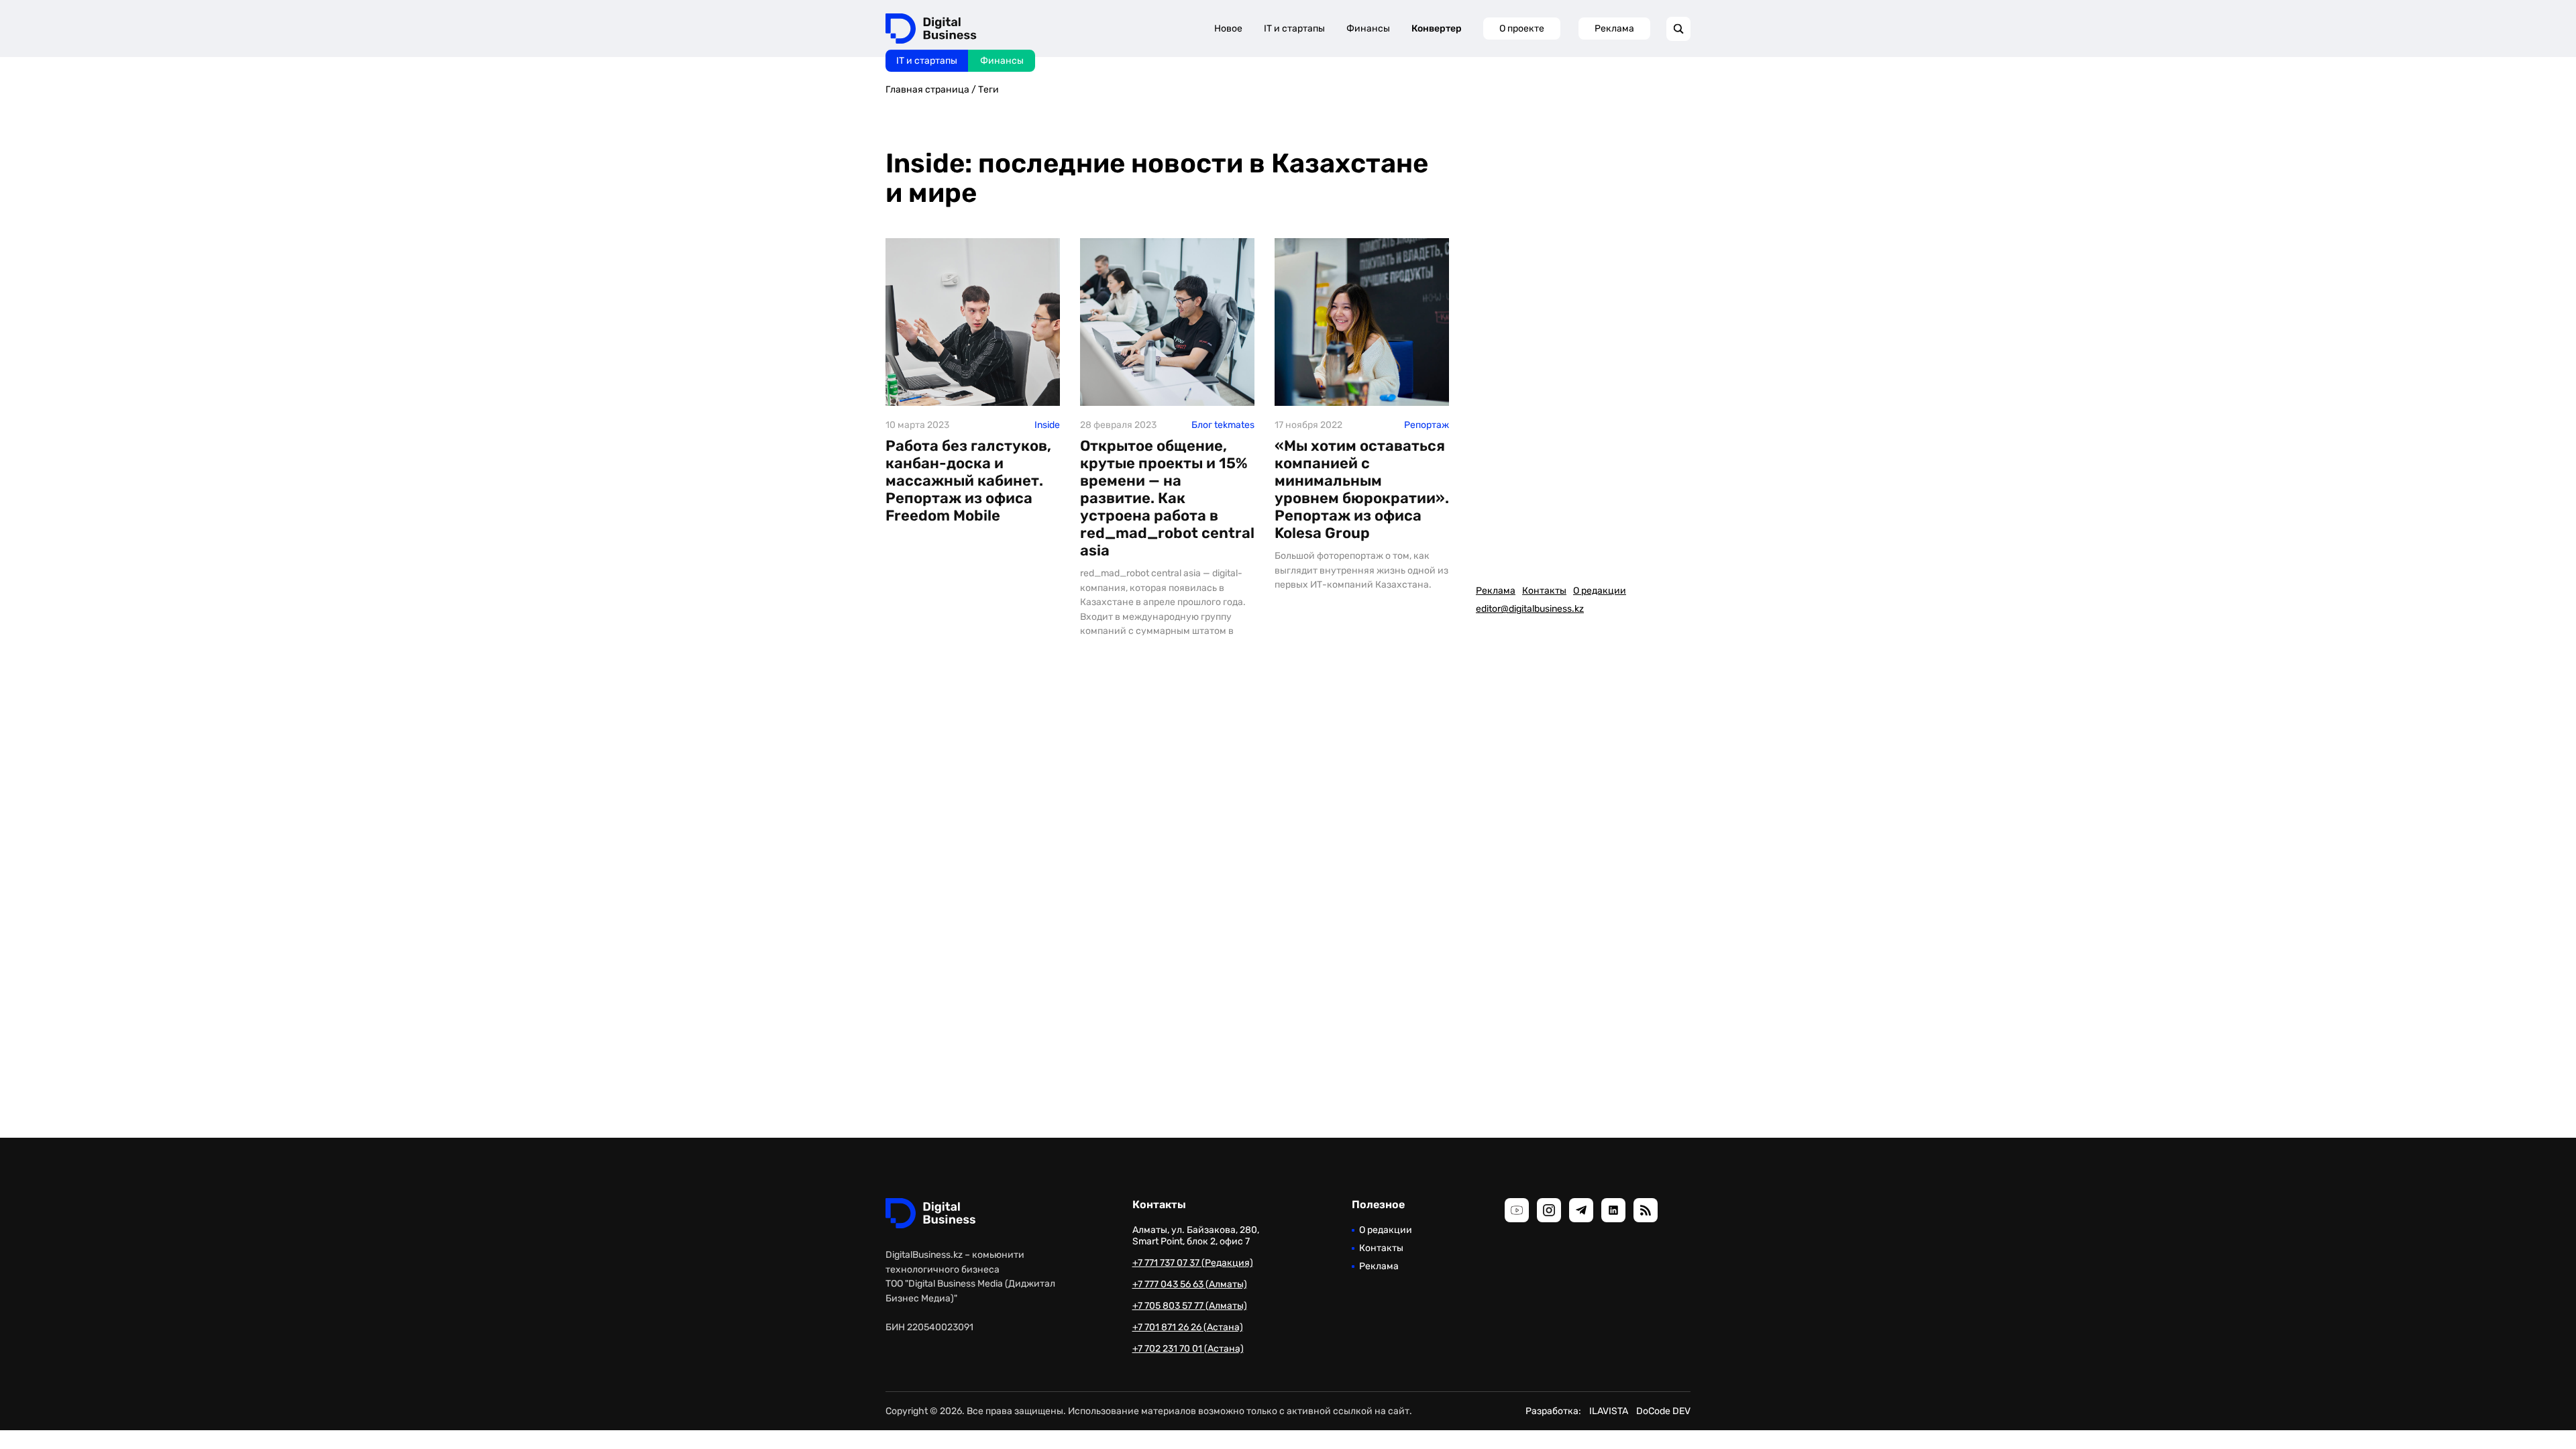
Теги (988, 90)
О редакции (1600, 591)
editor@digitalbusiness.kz (1530, 609)
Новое (1228, 29)
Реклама (1614, 29)
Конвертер (1437, 29)
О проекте (1522, 29)
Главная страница (927, 90)
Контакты (1544, 591)
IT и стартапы (927, 61)
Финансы (1002, 61)
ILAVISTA (1609, 1411)
